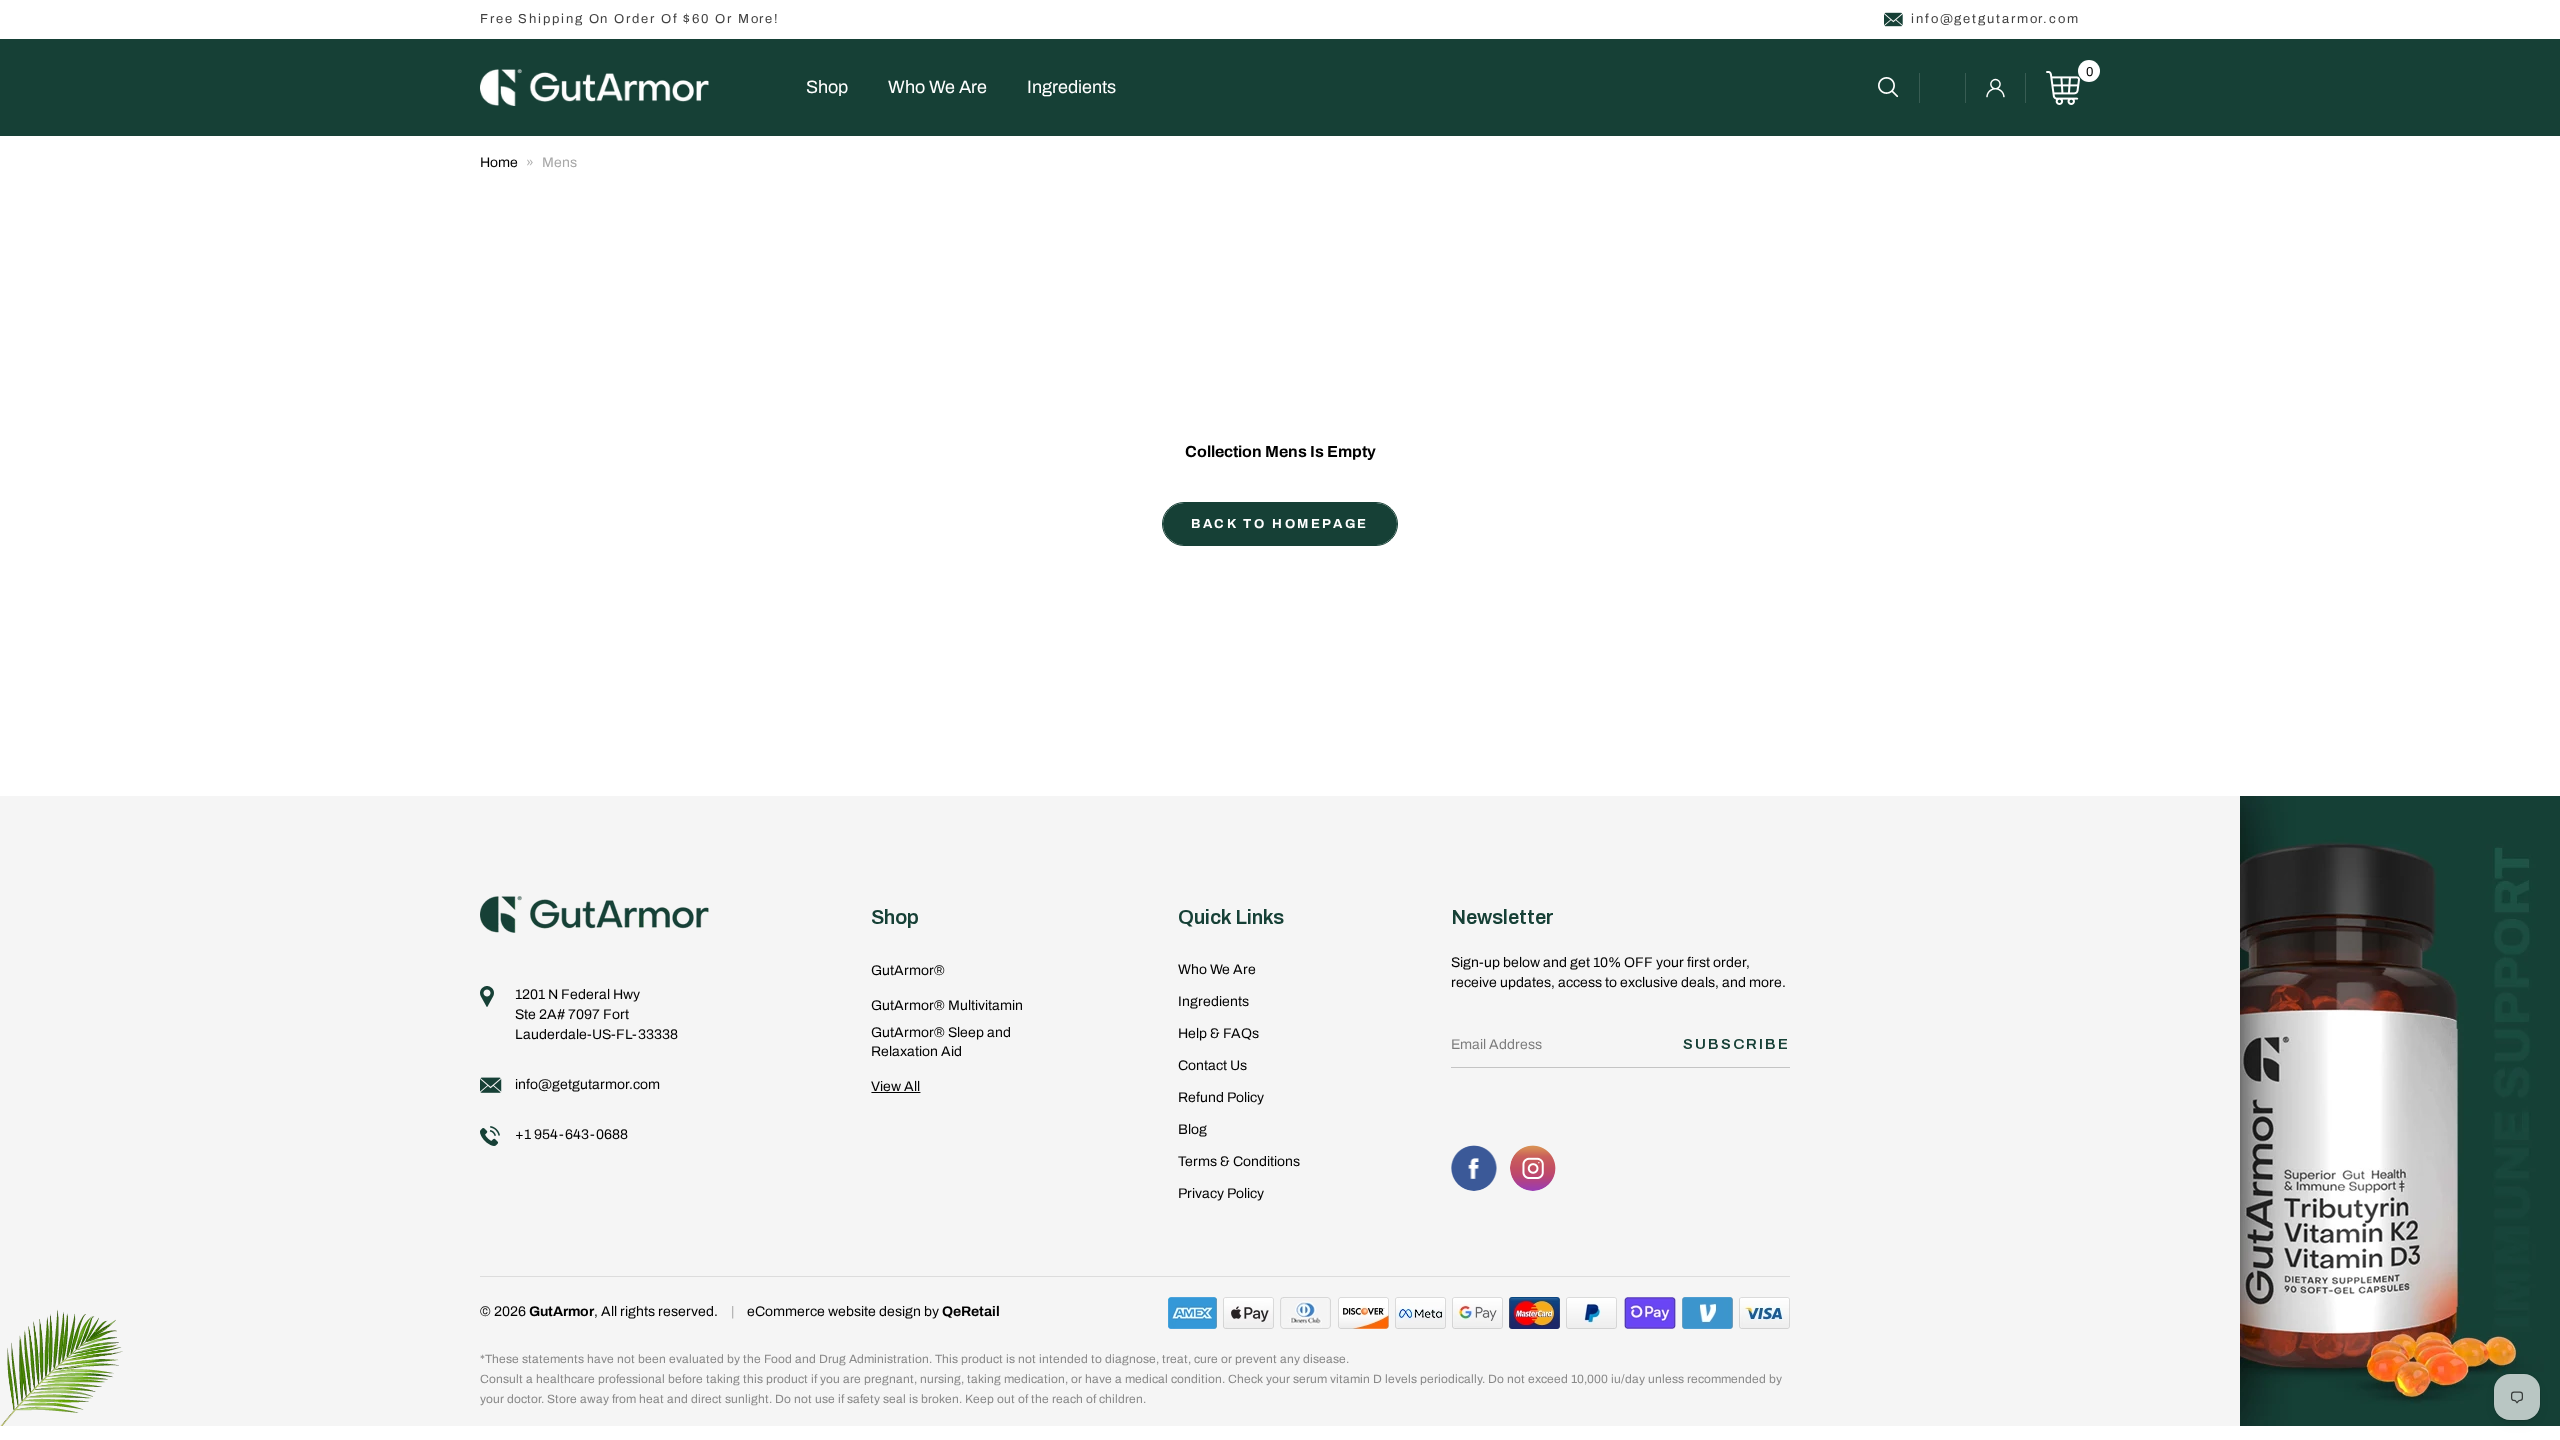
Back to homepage (1280, 524)
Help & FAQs (1218, 1033)
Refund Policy (1221, 1097)
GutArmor (561, 1311)
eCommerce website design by (844, 1311)
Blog (1192, 1129)
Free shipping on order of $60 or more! (630, 19)
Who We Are (937, 87)
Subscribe (1736, 1044)
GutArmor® (908, 970)
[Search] (1899, 88)
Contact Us (1212, 1065)
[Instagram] (1533, 1168)
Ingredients (1071, 87)
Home (499, 162)
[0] (2063, 88)
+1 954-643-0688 (571, 1134)
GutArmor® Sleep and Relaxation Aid (941, 1042)
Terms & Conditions (1239, 1161)
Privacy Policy (1221, 1193)
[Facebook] (1474, 1168)
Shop (827, 87)
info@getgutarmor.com (1995, 19)
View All (895, 1086)
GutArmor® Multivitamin (947, 1005)
